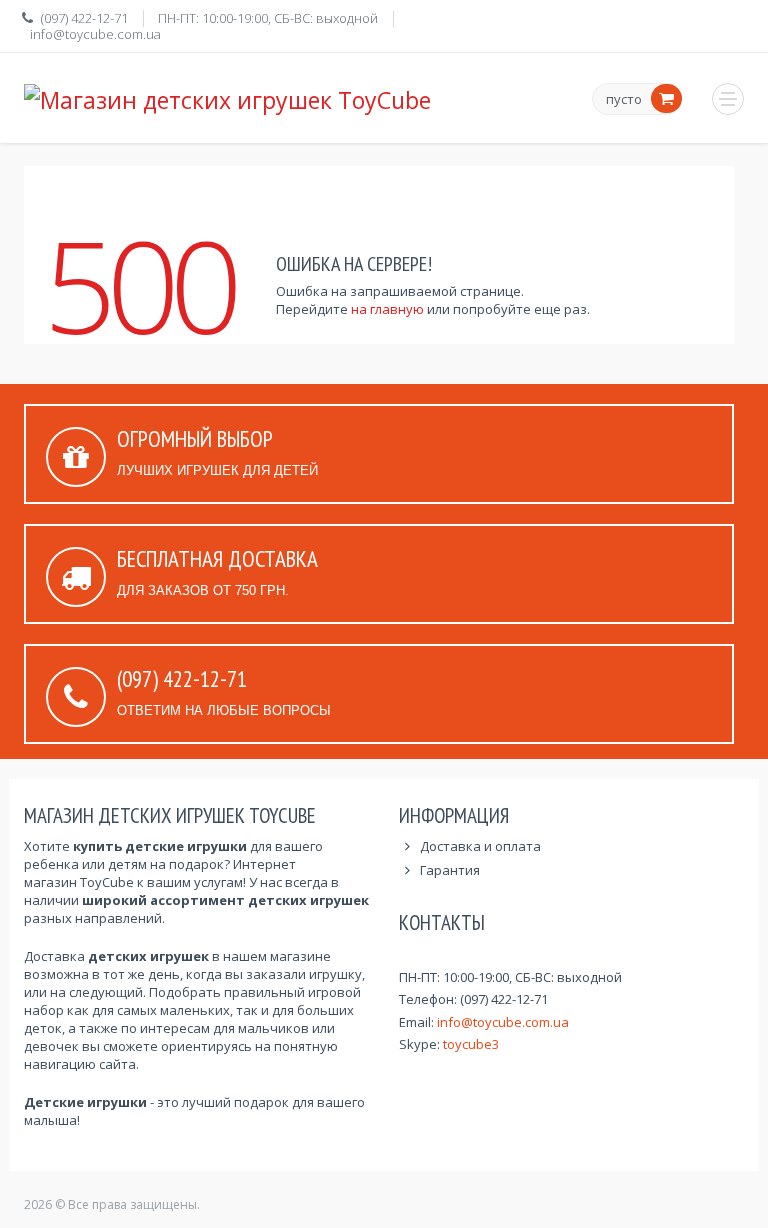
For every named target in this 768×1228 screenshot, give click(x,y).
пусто (624, 100)
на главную (387, 309)
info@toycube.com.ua (95, 34)
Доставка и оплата (480, 846)
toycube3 (471, 1044)
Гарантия (450, 870)
